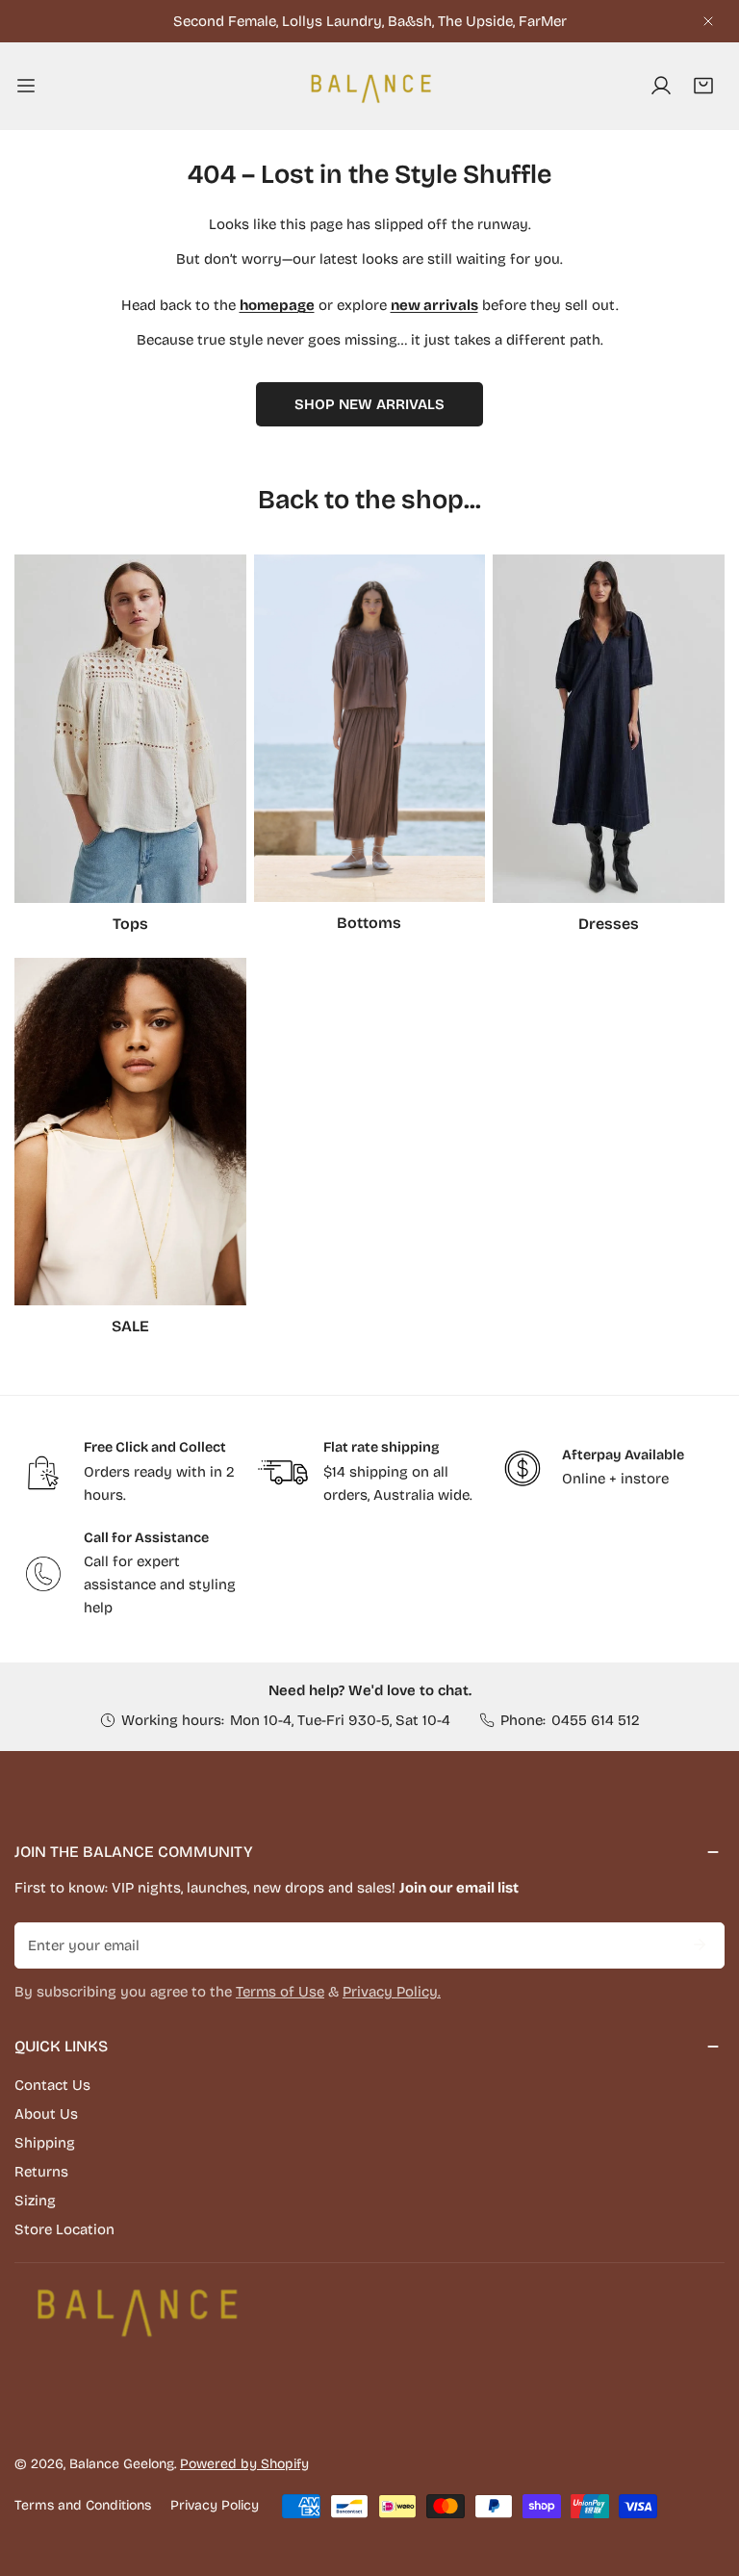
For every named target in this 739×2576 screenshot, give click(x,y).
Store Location (64, 2229)
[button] (703, 86)
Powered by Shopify (244, 2464)
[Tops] (130, 729)
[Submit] (700, 1945)
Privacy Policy (215, 2505)
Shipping (45, 2143)
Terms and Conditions (83, 2505)
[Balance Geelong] (369, 86)
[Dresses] (609, 729)
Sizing (35, 2201)
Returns (41, 2172)
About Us (46, 2114)
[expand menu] (26, 86)
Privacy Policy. (392, 1992)
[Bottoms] (370, 728)
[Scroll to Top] (704, 2474)
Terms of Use (280, 1992)
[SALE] (130, 1132)
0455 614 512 (596, 1720)
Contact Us (52, 2085)
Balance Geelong (122, 2464)
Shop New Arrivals (369, 404)
